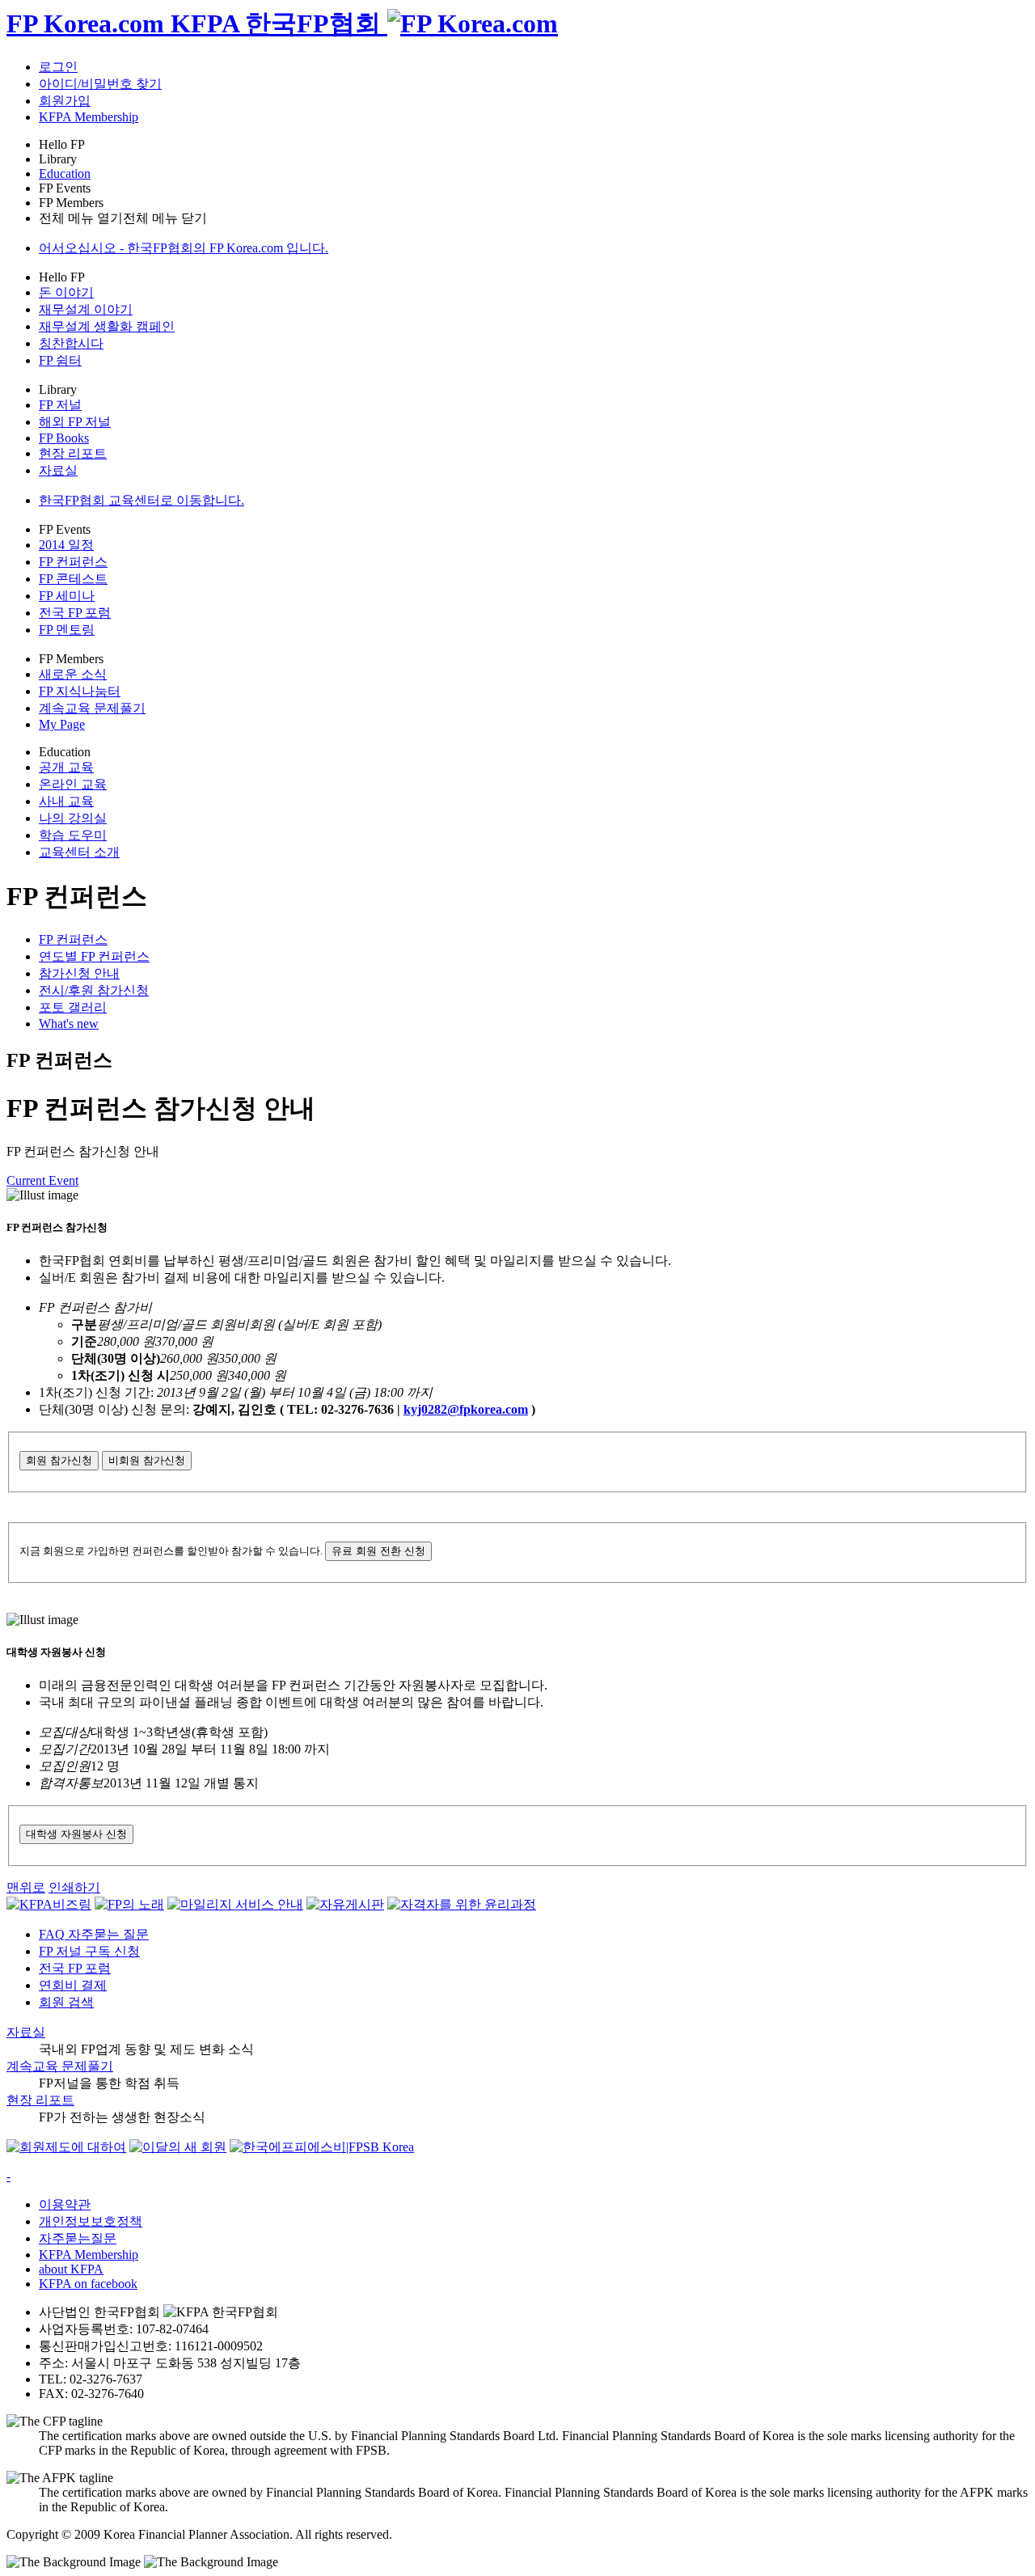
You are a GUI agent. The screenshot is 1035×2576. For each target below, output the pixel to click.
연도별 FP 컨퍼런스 (94, 956)
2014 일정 (66, 545)
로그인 (58, 67)
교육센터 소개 (79, 852)
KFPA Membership (89, 117)
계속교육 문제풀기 (92, 708)
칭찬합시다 (71, 343)
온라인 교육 (73, 784)
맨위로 (26, 1887)
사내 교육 (66, 801)
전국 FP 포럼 (75, 613)
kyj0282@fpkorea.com (466, 1409)
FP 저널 (60, 405)
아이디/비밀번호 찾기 (100, 84)
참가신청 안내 (79, 973)
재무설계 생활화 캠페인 (107, 326)
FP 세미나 (67, 596)
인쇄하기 (74, 1887)
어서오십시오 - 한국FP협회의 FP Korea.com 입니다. (184, 248)
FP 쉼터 (60, 360)
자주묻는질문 (78, 2238)
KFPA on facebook (88, 2284)
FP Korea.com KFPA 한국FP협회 (197, 23)
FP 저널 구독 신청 (89, 1951)
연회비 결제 (73, 1985)
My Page (62, 724)
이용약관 (65, 2204)
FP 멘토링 (67, 630)
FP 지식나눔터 (80, 691)
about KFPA (71, 2269)
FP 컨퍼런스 (73, 562)
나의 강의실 (73, 818)
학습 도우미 (73, 835)
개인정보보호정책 (91, 2221)
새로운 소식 (73, 674)
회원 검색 (66, 2002)
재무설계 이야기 (86, 309)
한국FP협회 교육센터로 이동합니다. (142, 500)
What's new (69, 1024)
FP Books (64, 438)
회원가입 (65, 101)
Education (65, 173)
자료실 (58, 470)
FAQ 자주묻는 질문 (94, 1934)
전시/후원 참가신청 (94, 990)
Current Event (42, 1180)
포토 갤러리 (73, 1007)
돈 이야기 (66, 292)
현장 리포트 (73, 453)
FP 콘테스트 (73, 579)
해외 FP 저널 (75, 422)
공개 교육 (66, 767)
